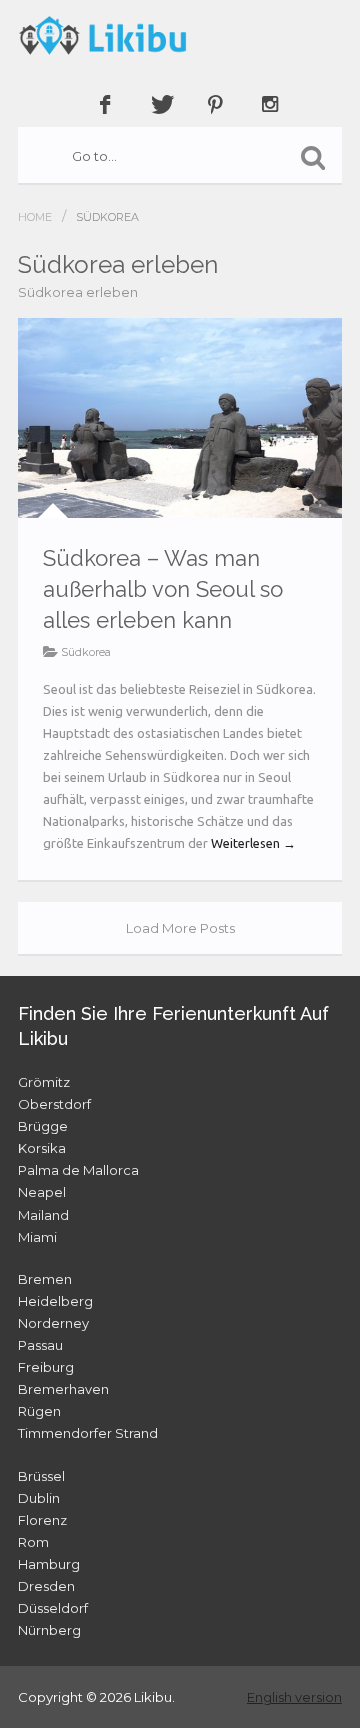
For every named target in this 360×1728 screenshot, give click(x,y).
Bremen (45, 1279)
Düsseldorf (53, 1608)
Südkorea (86, 652)
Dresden (46, 1586)
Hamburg (49, 1564)
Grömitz (44, 1082)
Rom (33, 1542)
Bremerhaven (63, 1389)
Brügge (43, 1126)
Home (35, 217)
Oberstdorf (54, 1104)
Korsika (42, 1148)
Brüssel (41, 1476)
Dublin (39, 1498)
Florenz (42, 1520)
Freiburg (46, 1367)
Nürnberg (49, 1630)
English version (294, 1697)
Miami (37, 1237)
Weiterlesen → (253, 843)
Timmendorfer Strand (88, 1433)
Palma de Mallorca (78, 1170)
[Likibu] (180, 35)
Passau (40, 1345)
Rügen (39, 1411)
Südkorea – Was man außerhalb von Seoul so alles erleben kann (163, 589)
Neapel (42, 1192)
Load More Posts (180, 928)
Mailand (43, 1215)
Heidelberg (55, 1301)
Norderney (53, 1323)
